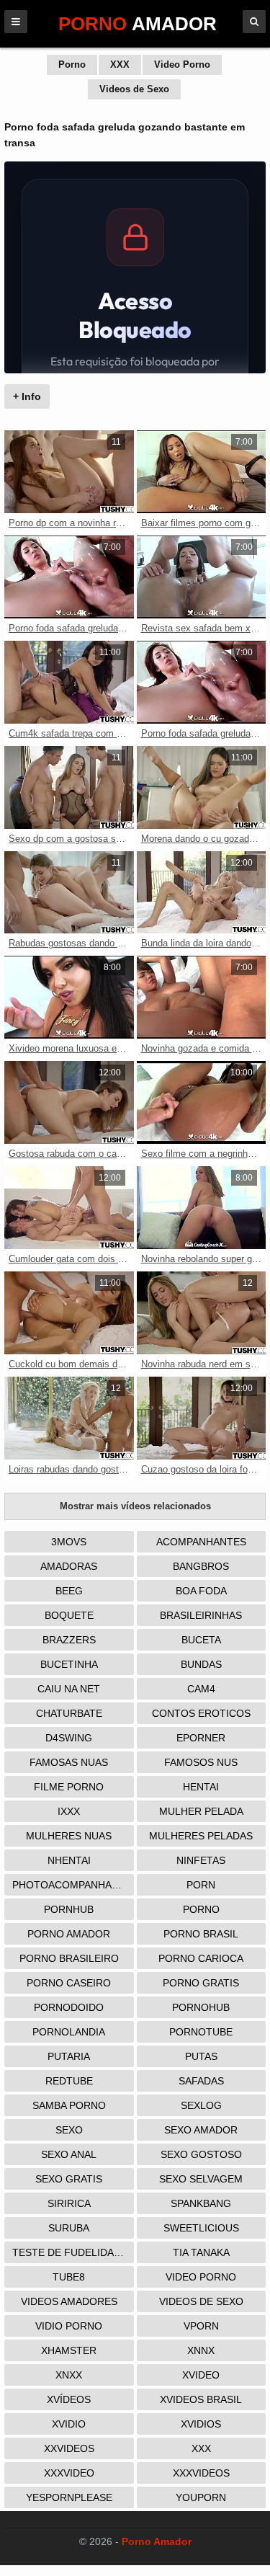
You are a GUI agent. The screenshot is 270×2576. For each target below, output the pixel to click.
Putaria (69, 2056)
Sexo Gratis (69, 2179)
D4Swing (69, 1738)
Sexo (69, 2130)
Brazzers (69, 1640)
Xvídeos (69, 2399)
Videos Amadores (69, 2301)
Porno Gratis (201, 1983)
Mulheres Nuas (69, 1836)
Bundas (201, 1664)
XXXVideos (201, 2473)
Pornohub (201, 2007)
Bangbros (201, 1566)
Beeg (69, 1591)
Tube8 (69, 2277)
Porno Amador (69, 1934)
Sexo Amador (201, 2130)
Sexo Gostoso (201, 2154)
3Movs (69, 1542)
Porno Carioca (201, 1958)
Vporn (201, 2326)
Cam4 (201, 1689)
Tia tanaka (201, 2252)
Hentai (201, 1787)
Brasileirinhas (201, 1615)
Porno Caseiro (69, 1983)
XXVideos (69, 2448)
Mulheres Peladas (201, 1836)
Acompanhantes (201, 1542)
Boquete (69, 1615)
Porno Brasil (201, 1934)
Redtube (69, 2081)
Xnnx (201, 2350)
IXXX (69, 1811)
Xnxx (69, 2375)
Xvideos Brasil (201, 2399)
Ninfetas (201, 1860)
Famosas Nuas (69, 1762)
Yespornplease (69, 2497)
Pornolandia (69, 2032)
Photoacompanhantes (73, 1885)
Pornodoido (69, 2007)
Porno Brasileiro (69, 1958)
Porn (201, 1885)
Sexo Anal (69, 2154)
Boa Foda (201, 1591)
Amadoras (69, 1566)
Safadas (201, 2081)
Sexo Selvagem (201, 2179)
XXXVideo (69, 2473)
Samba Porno (69, 2105)
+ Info (27, 396)
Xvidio (69, 2424)
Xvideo (201, 2375)
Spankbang (201, 2203)
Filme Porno (69, 1787)
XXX (120, 65)
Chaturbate (69, 1713)
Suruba (69, 2228)
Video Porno (182, 65)
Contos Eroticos (201, 1713)
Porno (72, 65)
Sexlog (201, 2105)
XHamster (69, 2350)
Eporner (201, 1738)
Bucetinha (69, 1664)
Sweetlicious (201, 2228)
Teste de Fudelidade (70, 2252)
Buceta (201, 1640)
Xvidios (201, 2424)
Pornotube (201, 2032)
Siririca (69, 2203)
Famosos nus (201, 1762)
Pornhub (69, 1909)
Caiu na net (69, 1689)
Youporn (201, 2497)
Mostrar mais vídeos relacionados (135, 1506)
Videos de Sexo (134, 89)
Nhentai (69, 1860)
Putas (201, 2056)
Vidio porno (69, 2326)
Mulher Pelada (201, 1811)
